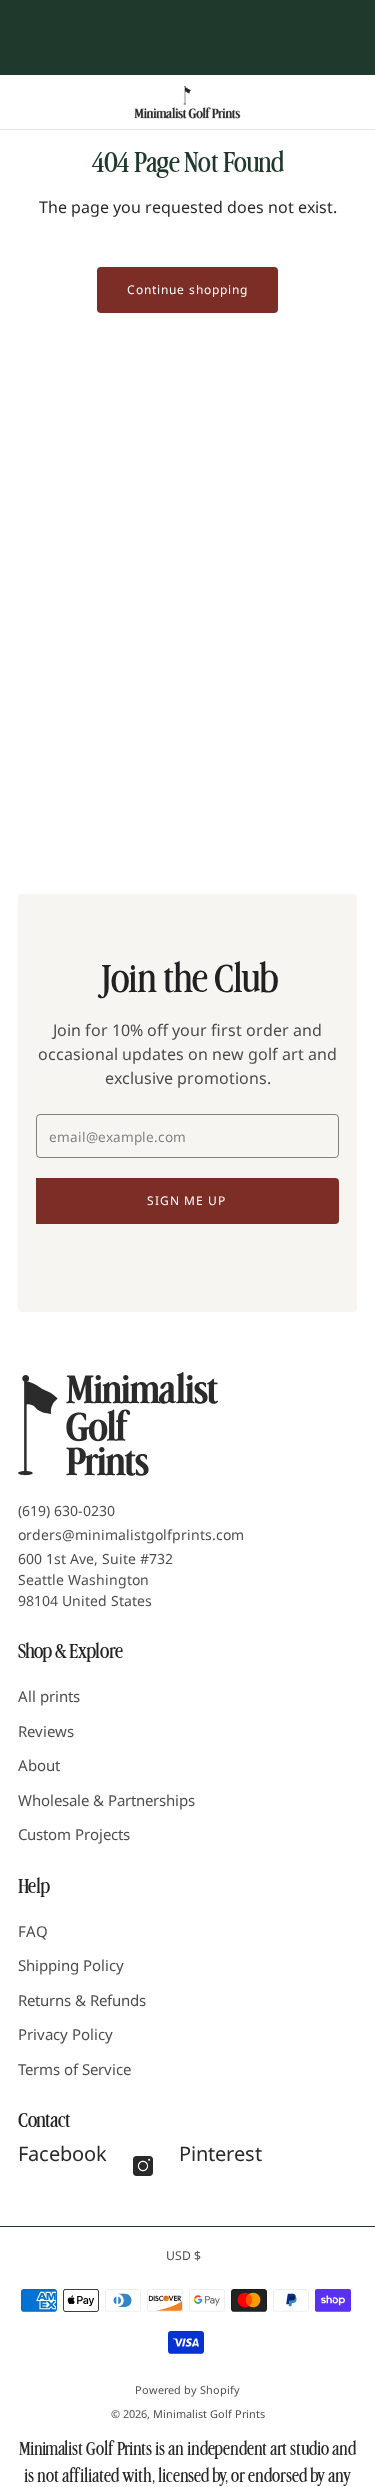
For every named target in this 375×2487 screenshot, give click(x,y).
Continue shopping (187, 289)
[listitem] (188, 18)
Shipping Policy (71, 1965)
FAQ (33, 1931)
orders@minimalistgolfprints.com (131, 1534)
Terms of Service (74, 2069)
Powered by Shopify (187, 2389)
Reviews (46, 1731)
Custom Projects (74, 1834)
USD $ (183, 2255)
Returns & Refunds (82, 2000)
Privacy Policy (65, 2034)
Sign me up (186, 1200)
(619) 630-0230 (66, 1510)
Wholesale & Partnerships (106, 1800)
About (39, 1765)
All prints (49, 1696)
